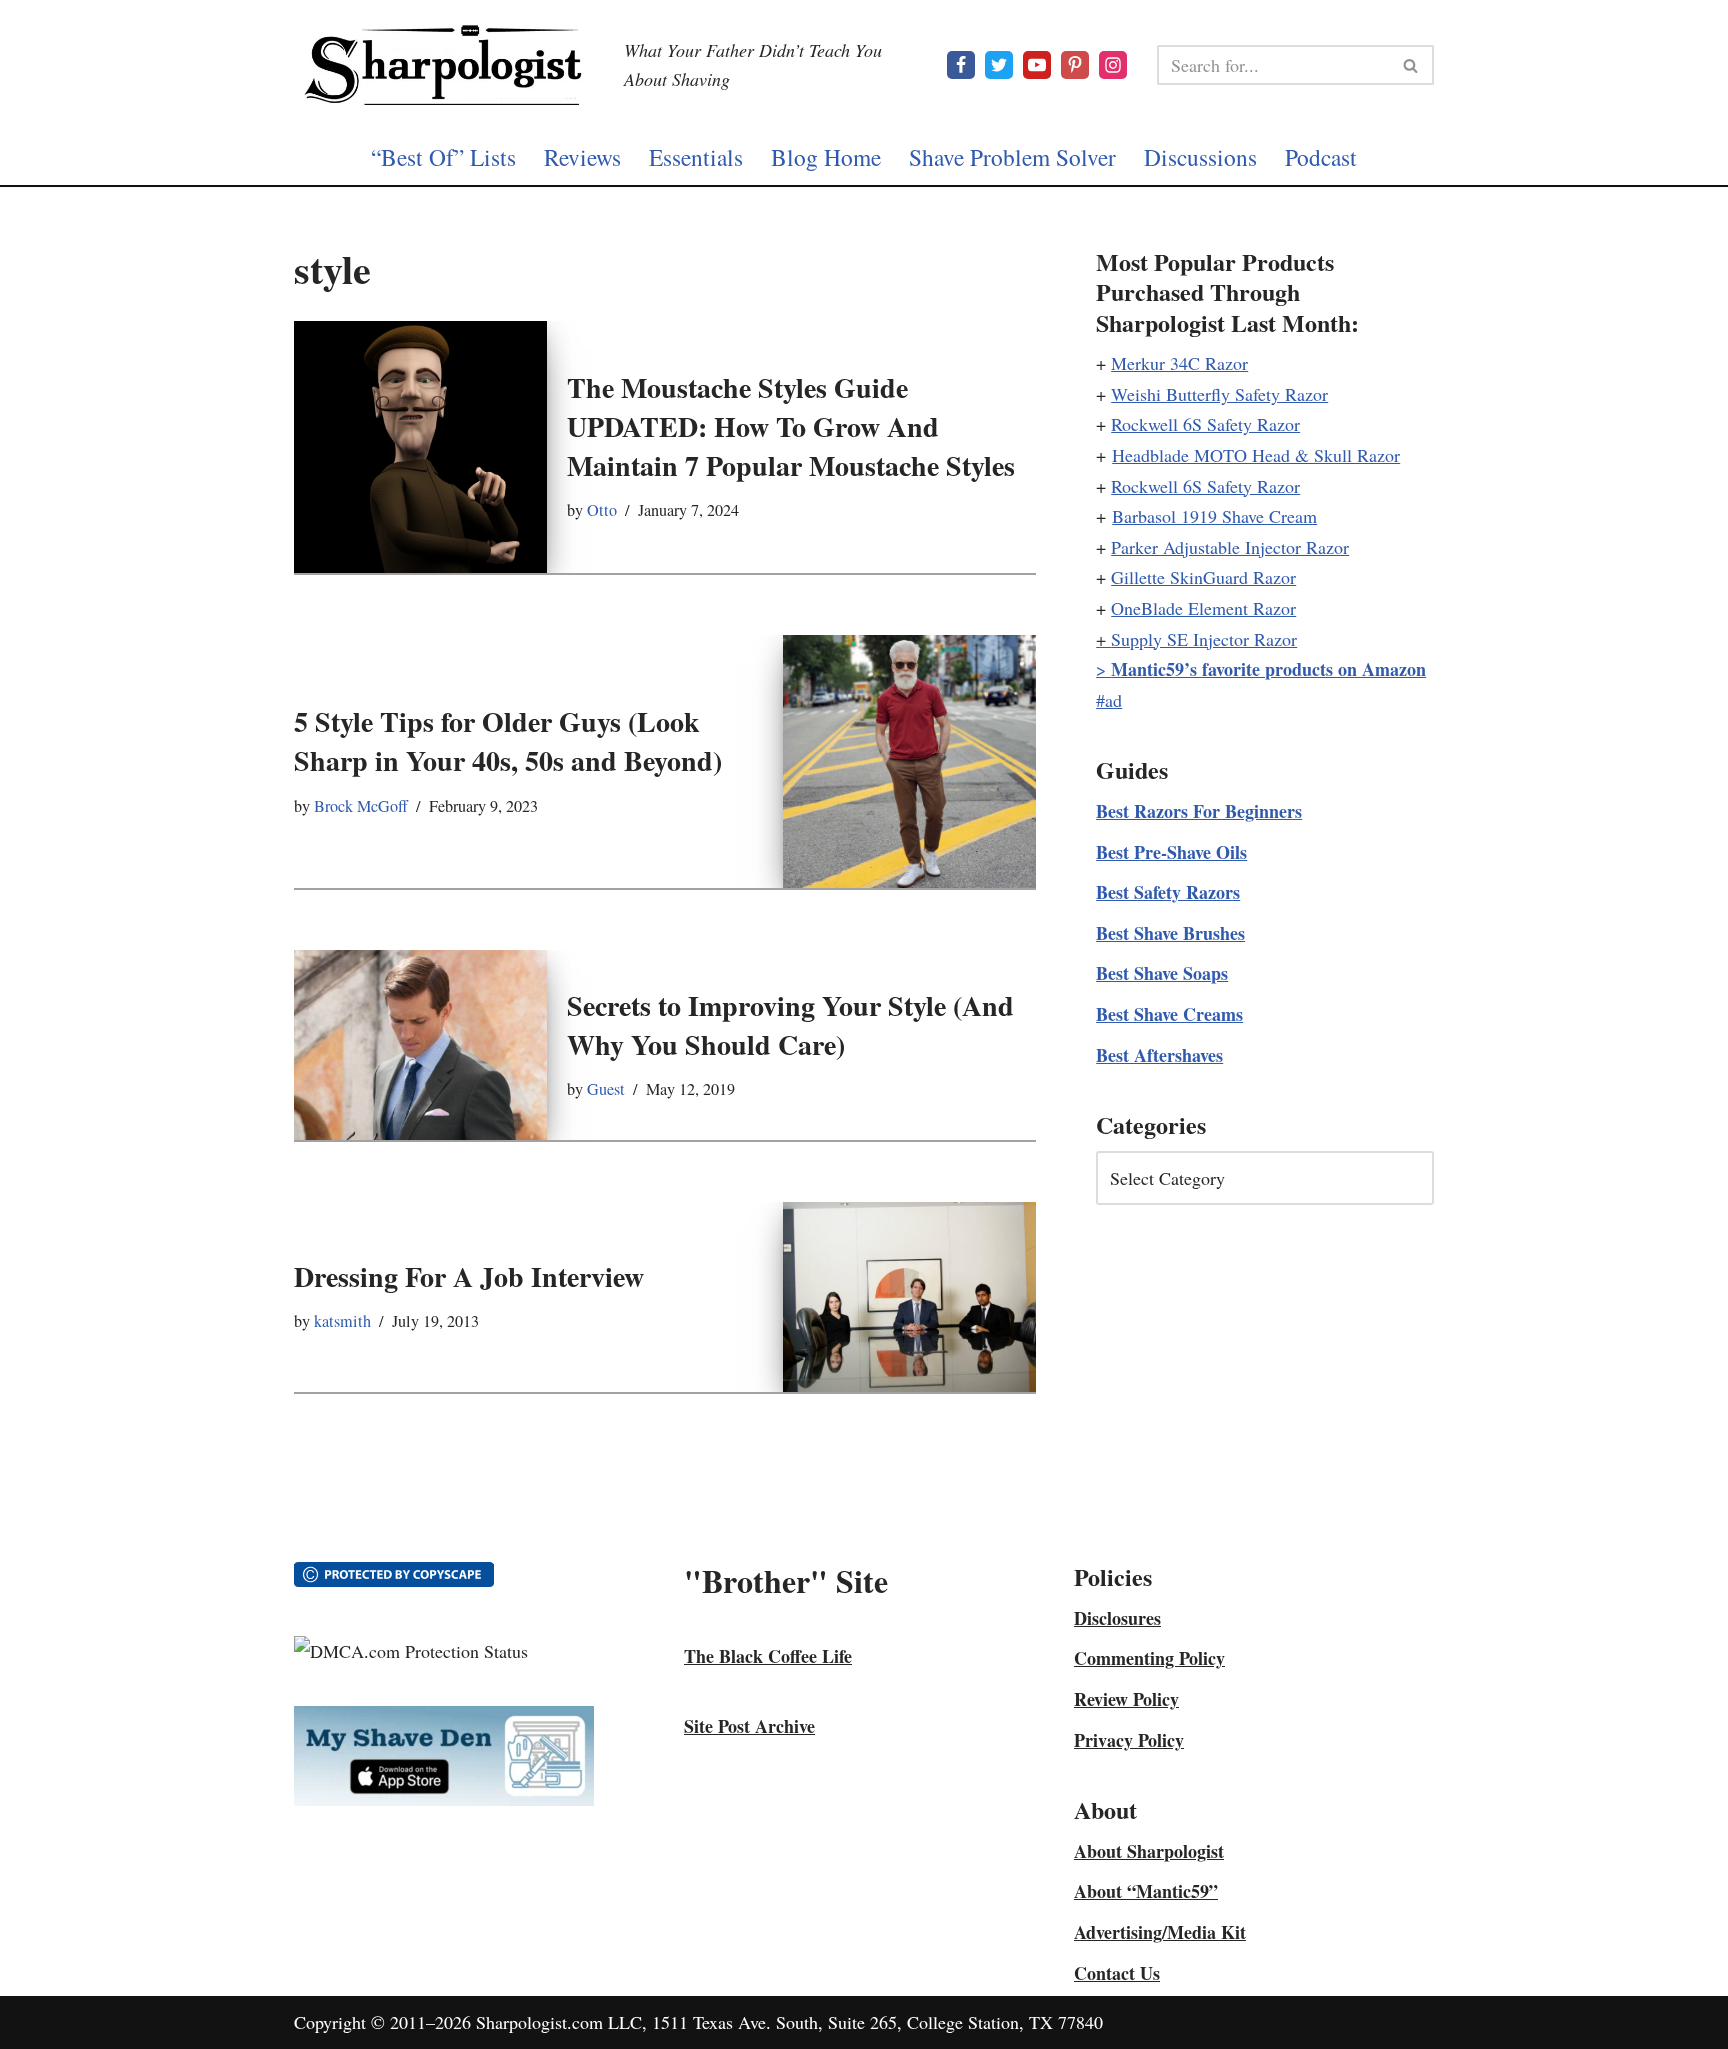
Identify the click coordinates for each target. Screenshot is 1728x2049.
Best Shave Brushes (1170, 933)
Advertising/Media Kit (1160, 1932)
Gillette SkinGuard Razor (1203, 577)
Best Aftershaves (1159, 1055)
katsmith (342, 1321)
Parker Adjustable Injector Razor (1230, 547)
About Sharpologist (1149, 1851)
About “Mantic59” (1146, 1891)
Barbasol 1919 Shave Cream (1214, 516)
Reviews (582, 157)
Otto (602, 510)
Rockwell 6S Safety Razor (1205, 424)
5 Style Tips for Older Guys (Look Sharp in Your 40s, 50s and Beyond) (508, 741)
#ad (1109, 700)
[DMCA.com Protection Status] (411, 1651)
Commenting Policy (1149, 1658)
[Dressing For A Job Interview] (909, 1297)
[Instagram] (1113, 65)
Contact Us (1117, 1973)
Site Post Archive (749, 1726)
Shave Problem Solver (1012, 157)
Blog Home (826, 157)
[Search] (1411, 65)
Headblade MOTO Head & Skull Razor (1256, 455)
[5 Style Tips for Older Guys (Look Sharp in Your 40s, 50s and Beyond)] (909, 761)
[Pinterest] (1075, 65)
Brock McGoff (361, 806)
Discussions (1200, 157)
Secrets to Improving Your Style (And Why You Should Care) (790, 1025)
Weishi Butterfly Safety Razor (1219, 394)
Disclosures (1117, 1618)
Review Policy (1126, 1699)
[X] (999, 65)
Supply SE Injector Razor (1204, 639)
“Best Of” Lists (443, 157)
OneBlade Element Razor (1203, 608)
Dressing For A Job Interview (469, 1276)
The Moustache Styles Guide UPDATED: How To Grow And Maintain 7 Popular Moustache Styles (791, 426)
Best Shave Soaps (1162, 973)
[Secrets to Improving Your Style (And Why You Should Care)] (420, 1045)
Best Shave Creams (1169, 1014)
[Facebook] (961, 65)
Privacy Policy (1129, 1740)
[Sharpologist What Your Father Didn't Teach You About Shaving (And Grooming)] (444, 65)
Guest (606, 1089)
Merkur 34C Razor (1179, 363)
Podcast (1321, 157)
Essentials (696, 157)
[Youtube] (1037, 65)
